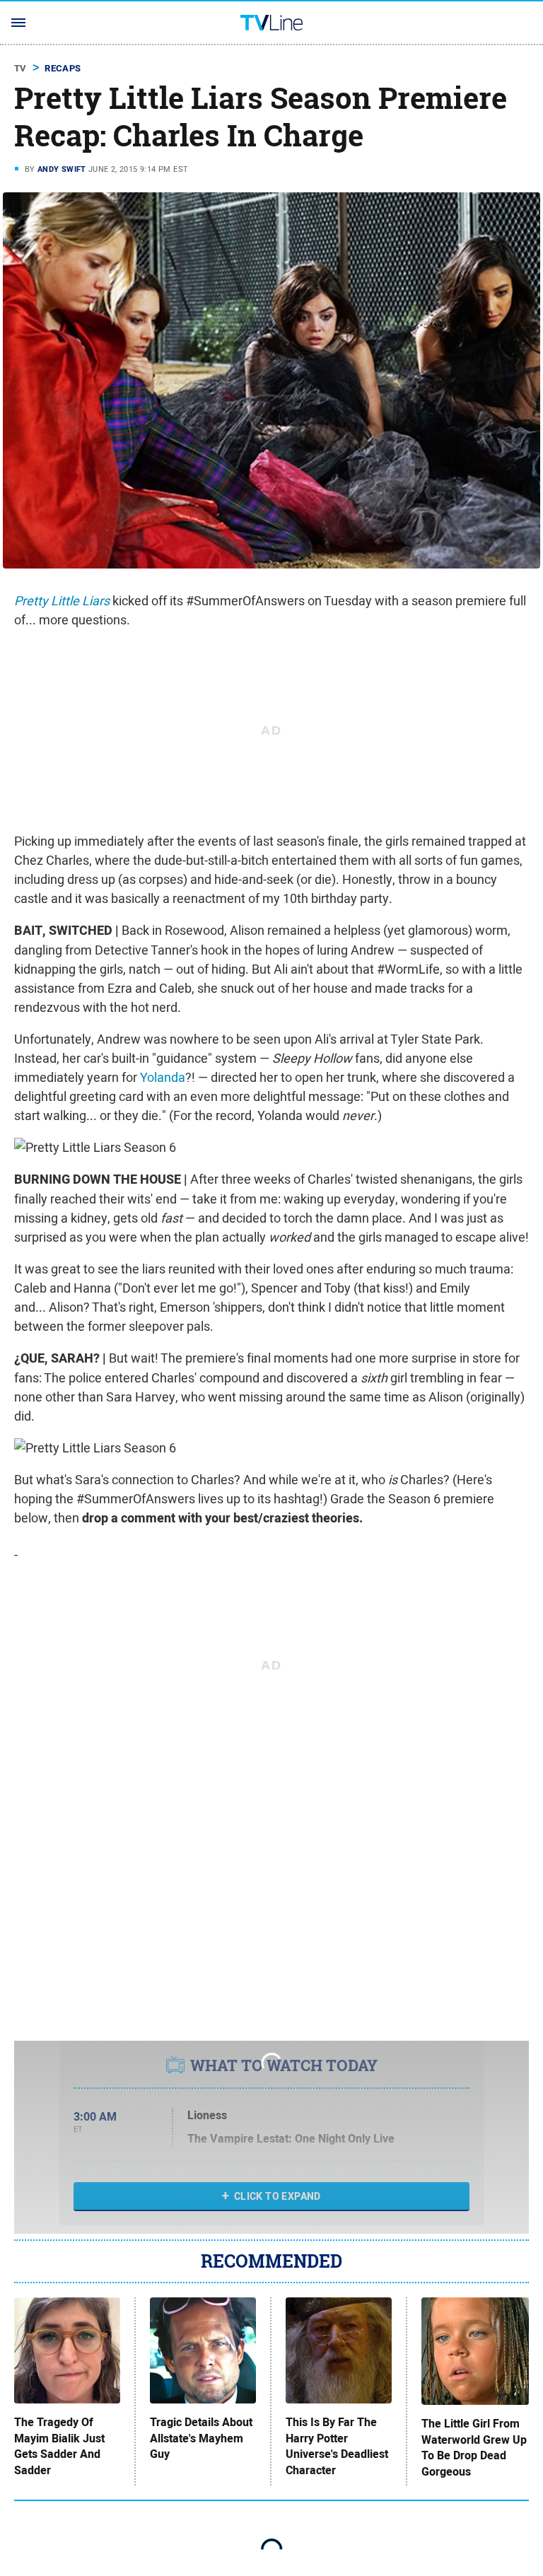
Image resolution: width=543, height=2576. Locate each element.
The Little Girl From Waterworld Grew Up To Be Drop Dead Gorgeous (474, 2448)
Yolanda (163, 1077)
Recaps (63, 68)
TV (21, 68)
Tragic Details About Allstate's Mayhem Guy (201, 2438)
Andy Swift (62, 169)
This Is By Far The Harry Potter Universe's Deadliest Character (337, 2446)
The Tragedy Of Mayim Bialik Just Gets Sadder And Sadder (59, 2446)
